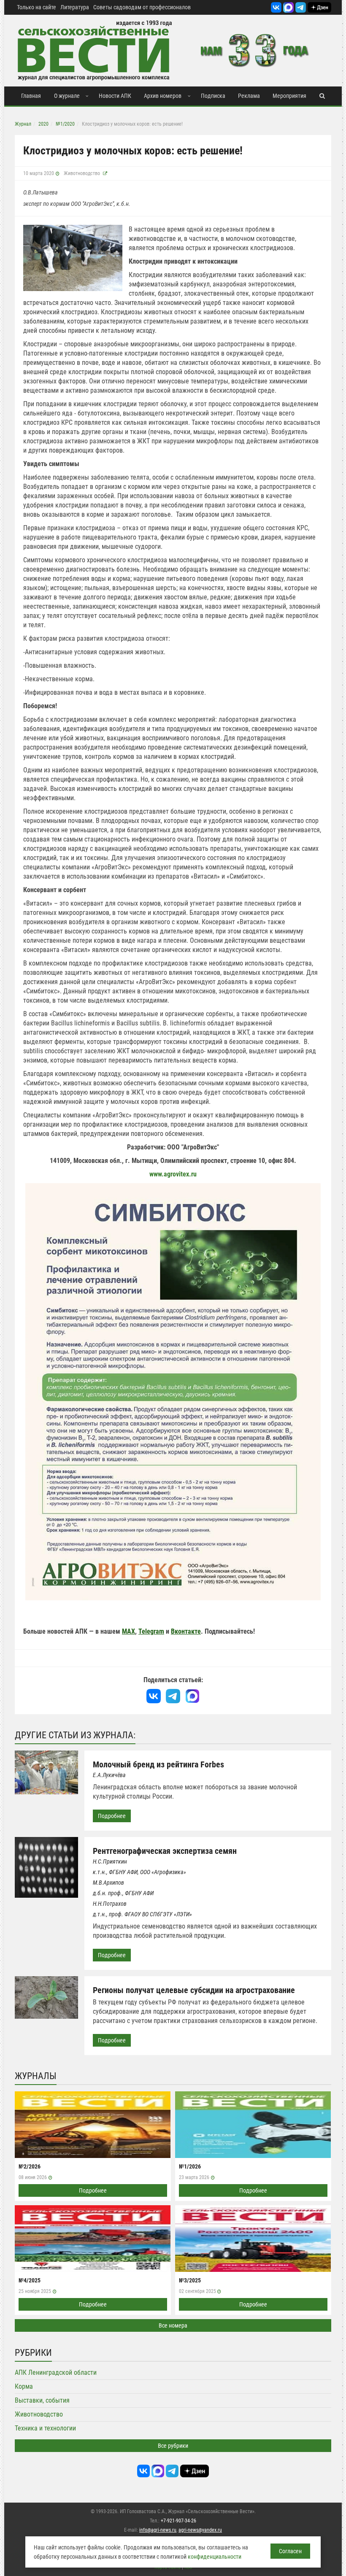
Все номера (173, 2325)
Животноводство (82, 173)
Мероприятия (289, 96)
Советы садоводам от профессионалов (142, 7)
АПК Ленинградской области (56, 2372)
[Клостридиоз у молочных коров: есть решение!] (73, 258)
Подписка (213, 96)
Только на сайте (36, 7)
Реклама (249, 96)
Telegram (151, 1631)
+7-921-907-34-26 (178, 2521)
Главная (31, 96)
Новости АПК (115, 96)
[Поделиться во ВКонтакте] (154, 1696)
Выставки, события (42, 2400)
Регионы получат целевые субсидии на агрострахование (194, 1990)
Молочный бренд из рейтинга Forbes (158, 1764)
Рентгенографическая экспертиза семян (165, 1851)
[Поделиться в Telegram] (173, 1696)
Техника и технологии (45, 2428)
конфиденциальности (215, 2557)
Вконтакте (186, 1631)
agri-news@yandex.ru (200, 2530)
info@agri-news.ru (158, 2530)
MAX (128, 1631)
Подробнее (112, 1816)
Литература (75, 7)
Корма (24, 2386)
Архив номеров (163, 96)
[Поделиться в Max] (192, 1696)
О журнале (67, 96)
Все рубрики (173, 2446)
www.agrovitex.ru (173, 1174)
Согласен (290, 2551)
